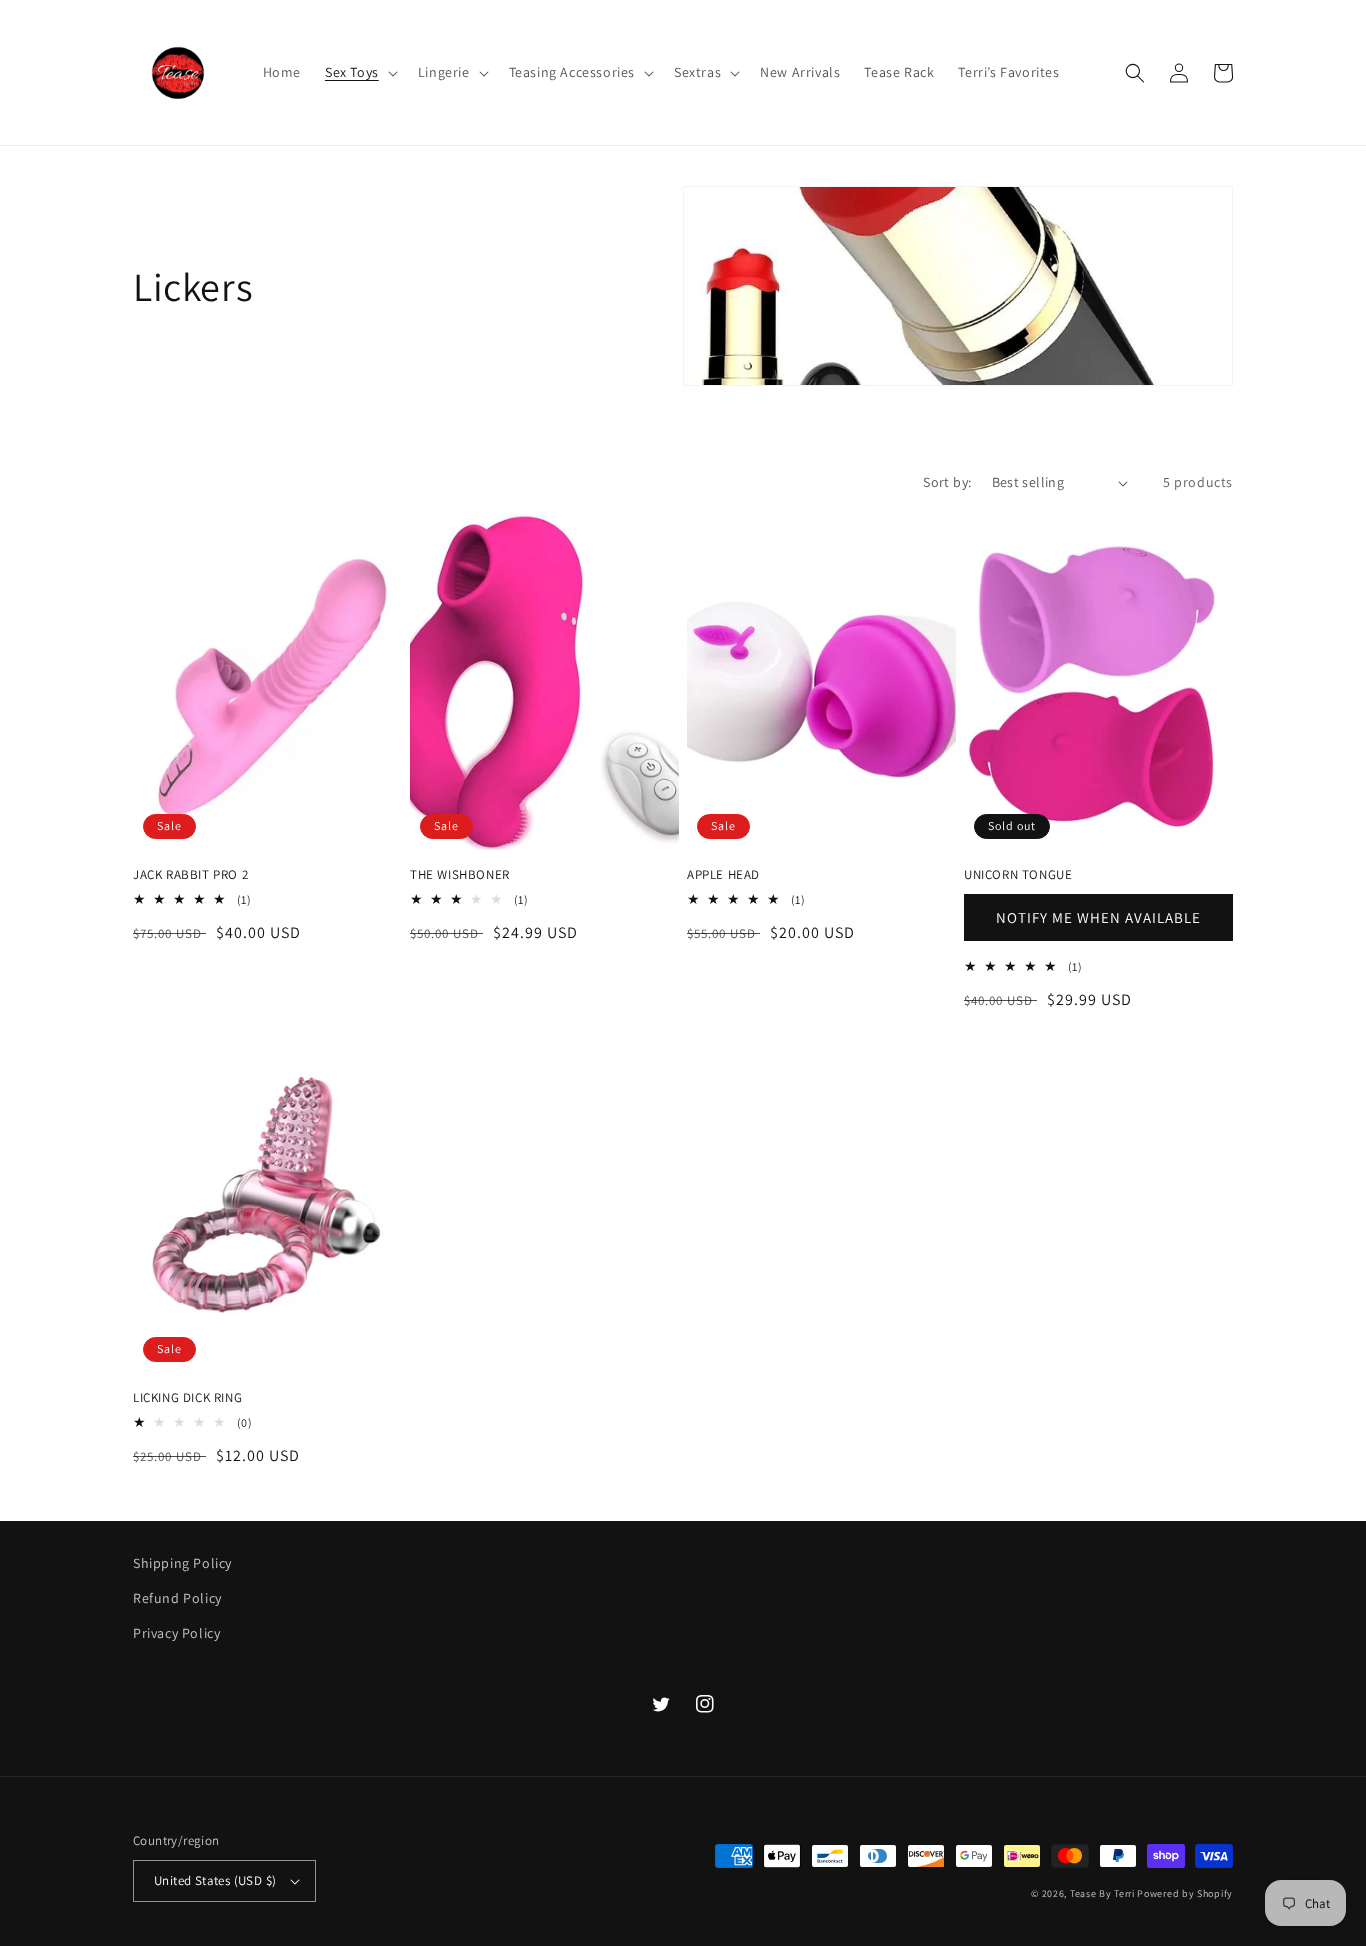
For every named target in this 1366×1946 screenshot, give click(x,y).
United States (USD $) (215, 1880)
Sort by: (947, 482)
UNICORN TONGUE (1018, 875)
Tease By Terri (1102, 1893)
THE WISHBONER (460, 875)
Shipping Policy (182, 1563)
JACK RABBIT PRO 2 (190, 875)
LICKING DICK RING (187, 1398)
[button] (359, 72)
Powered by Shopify (1185, 1893)
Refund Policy (177, 1598)
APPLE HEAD (723, 875)
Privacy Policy (176, 1633)
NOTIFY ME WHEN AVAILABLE (1098, 917)
